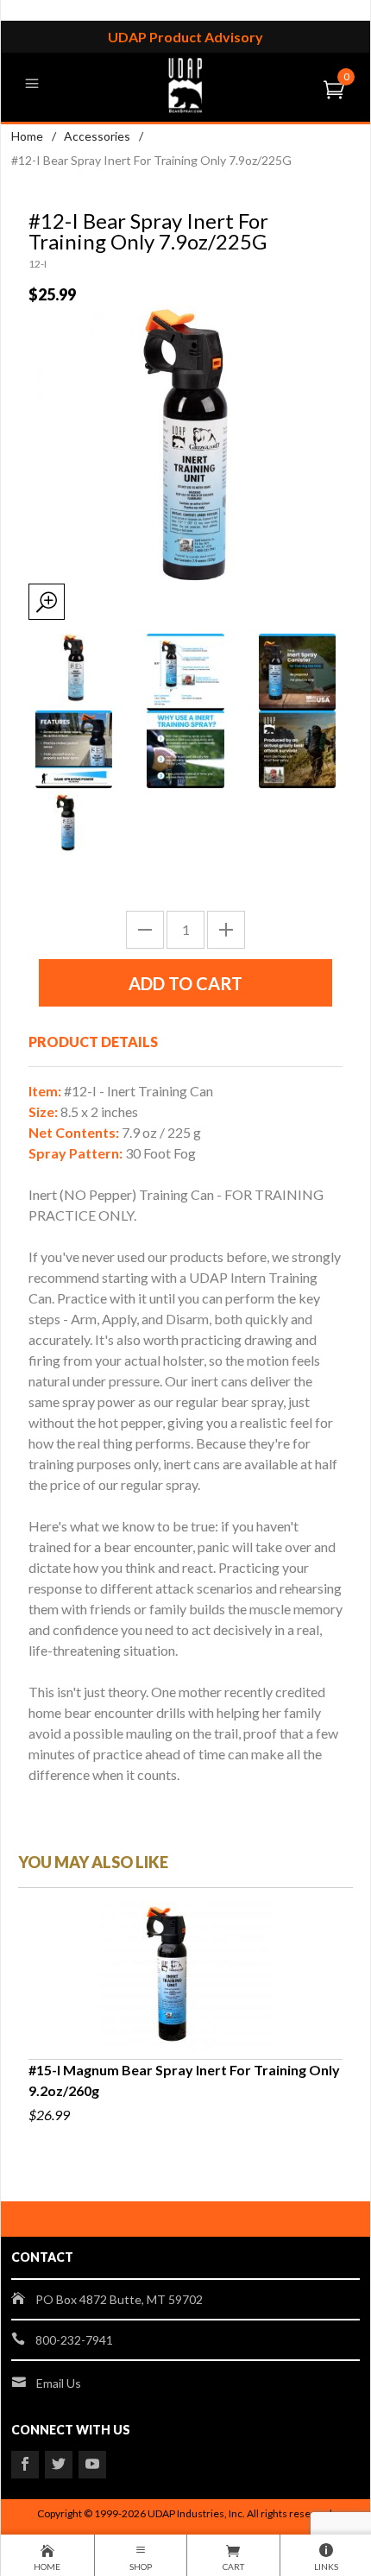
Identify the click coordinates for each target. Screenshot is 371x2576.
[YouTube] (92, 2465)
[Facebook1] (25, 2465)
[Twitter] (59, 2465)
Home (27, 136)
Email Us (59, 2383)
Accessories (97, 136)
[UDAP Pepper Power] (185, 83)
